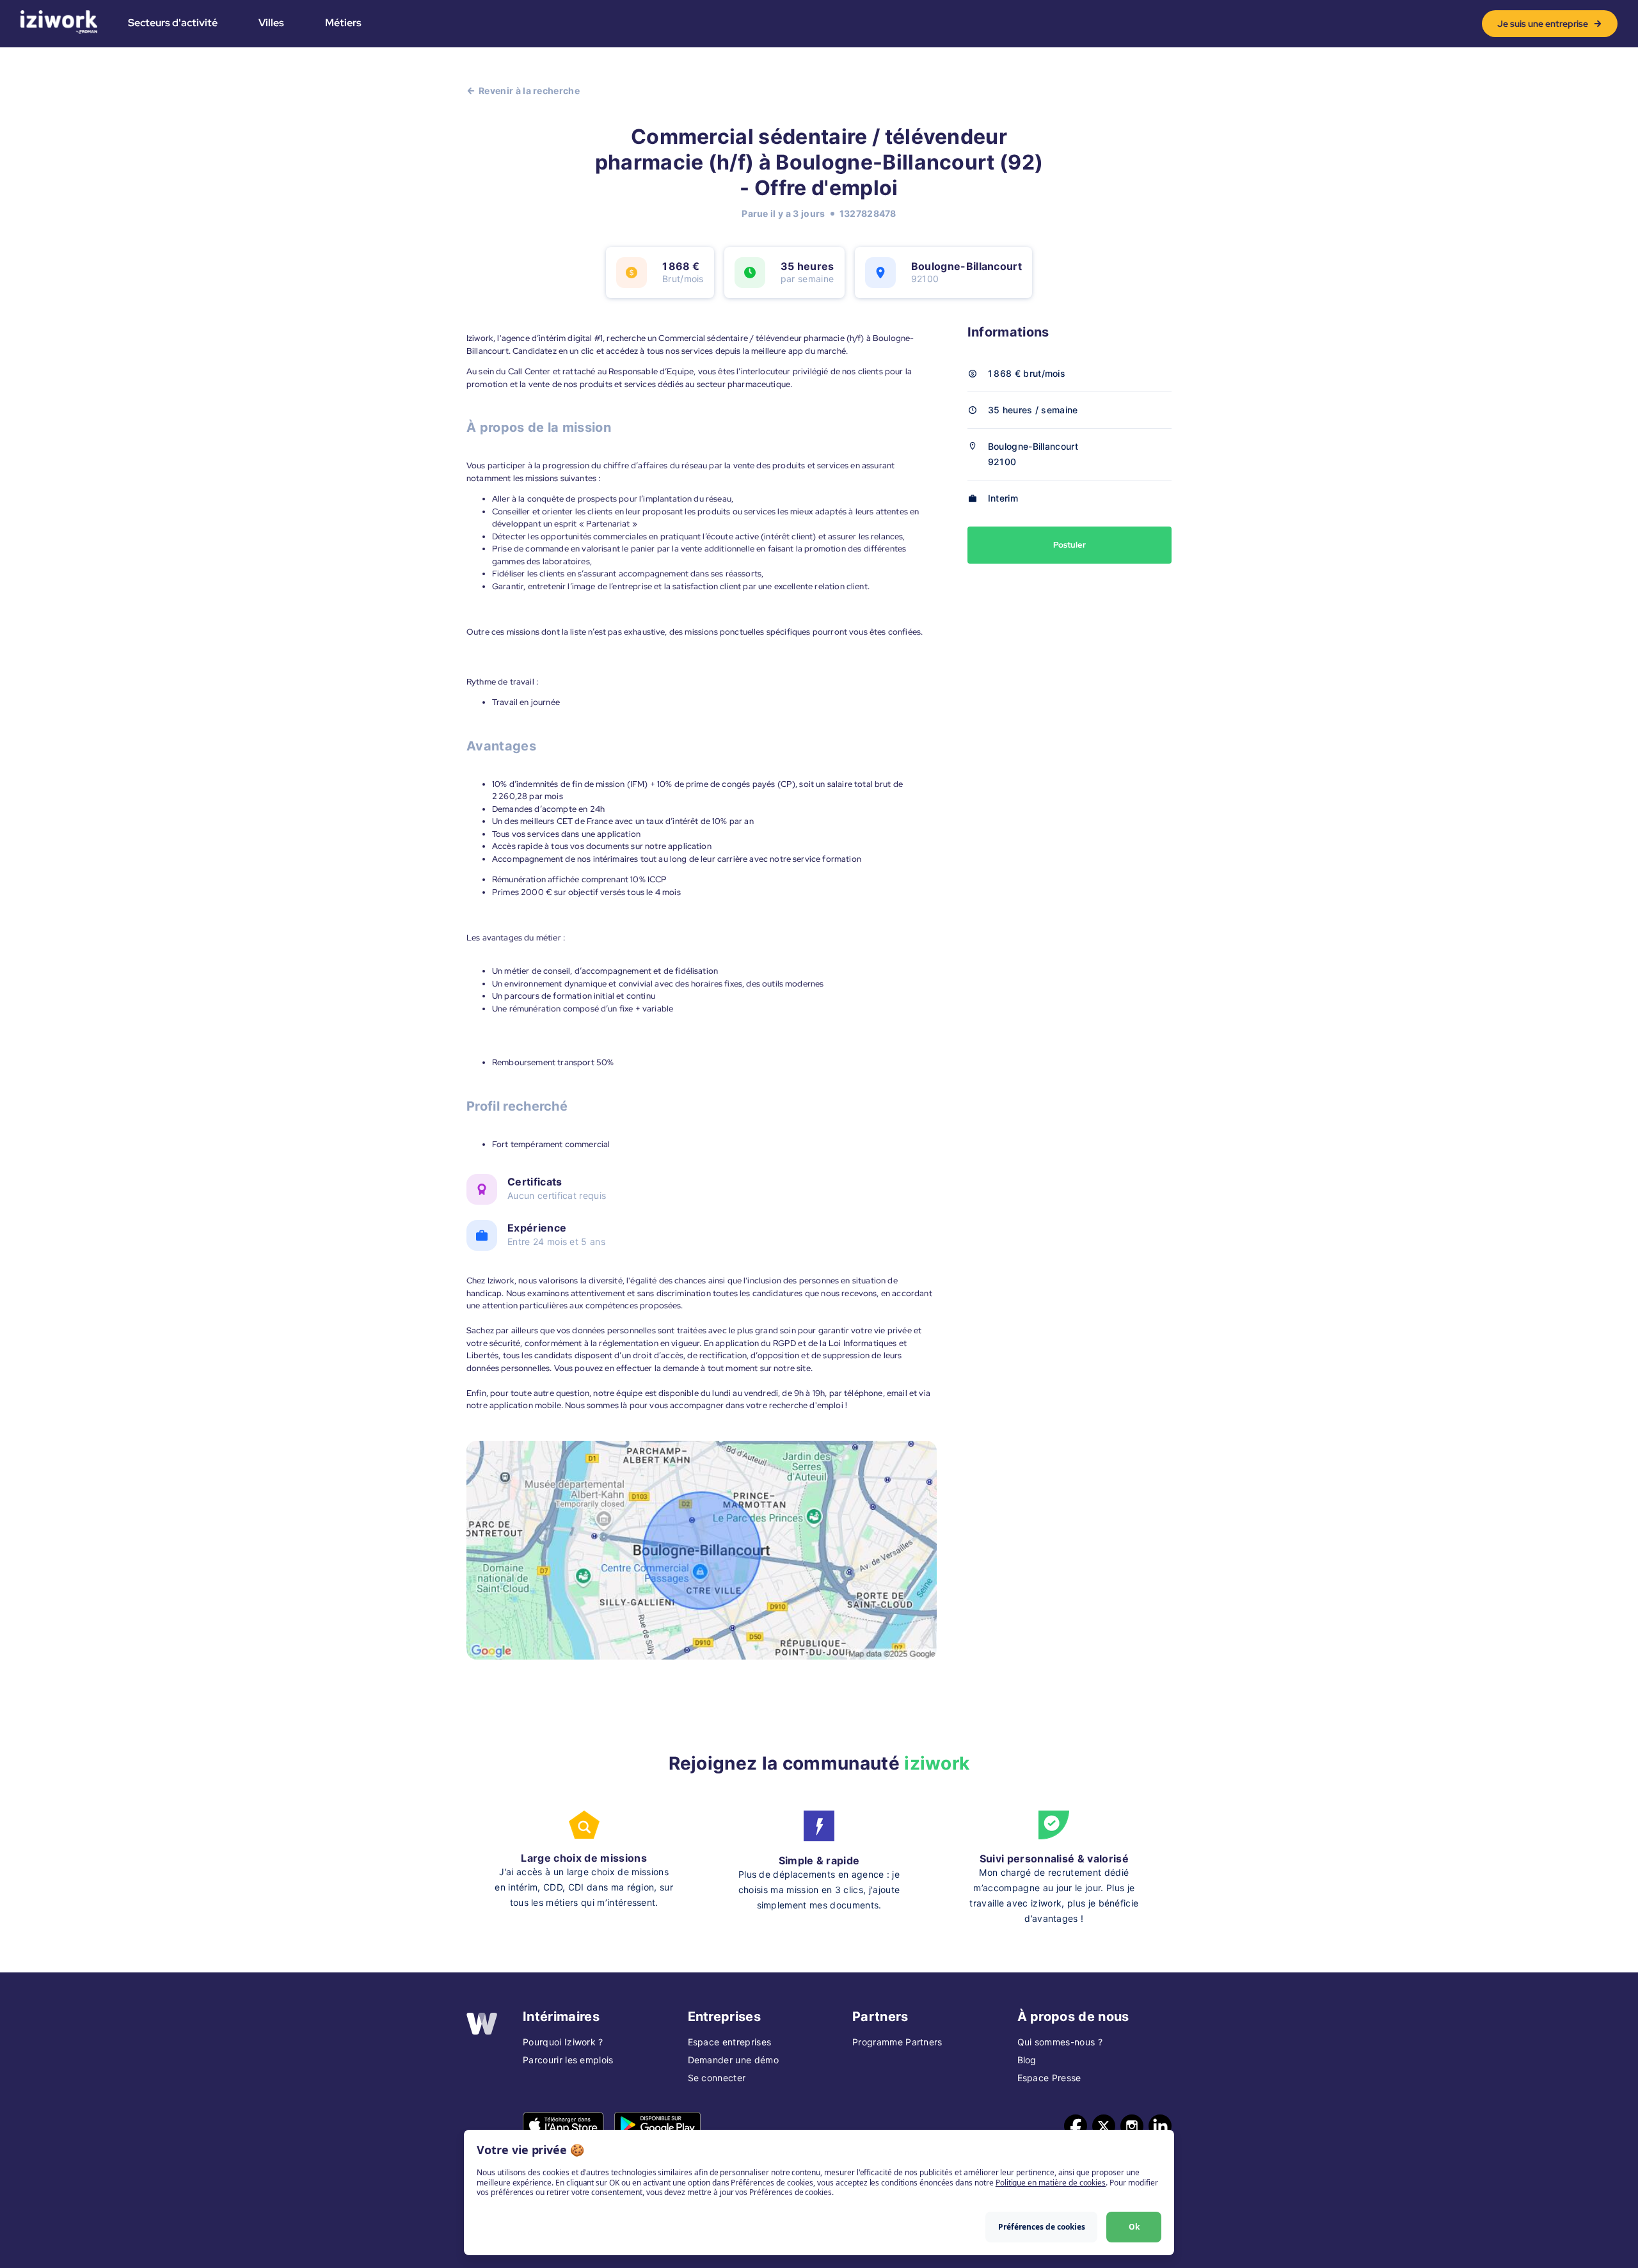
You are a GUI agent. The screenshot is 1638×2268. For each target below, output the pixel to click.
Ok (1134, 2227)
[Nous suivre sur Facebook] (1076, 2126)
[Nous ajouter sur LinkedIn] (1160, 2126)
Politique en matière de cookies (1051, 2183)
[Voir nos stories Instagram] (1132, 2126)
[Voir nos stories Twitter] (1104, 2126)
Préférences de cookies (1042, 2227)
